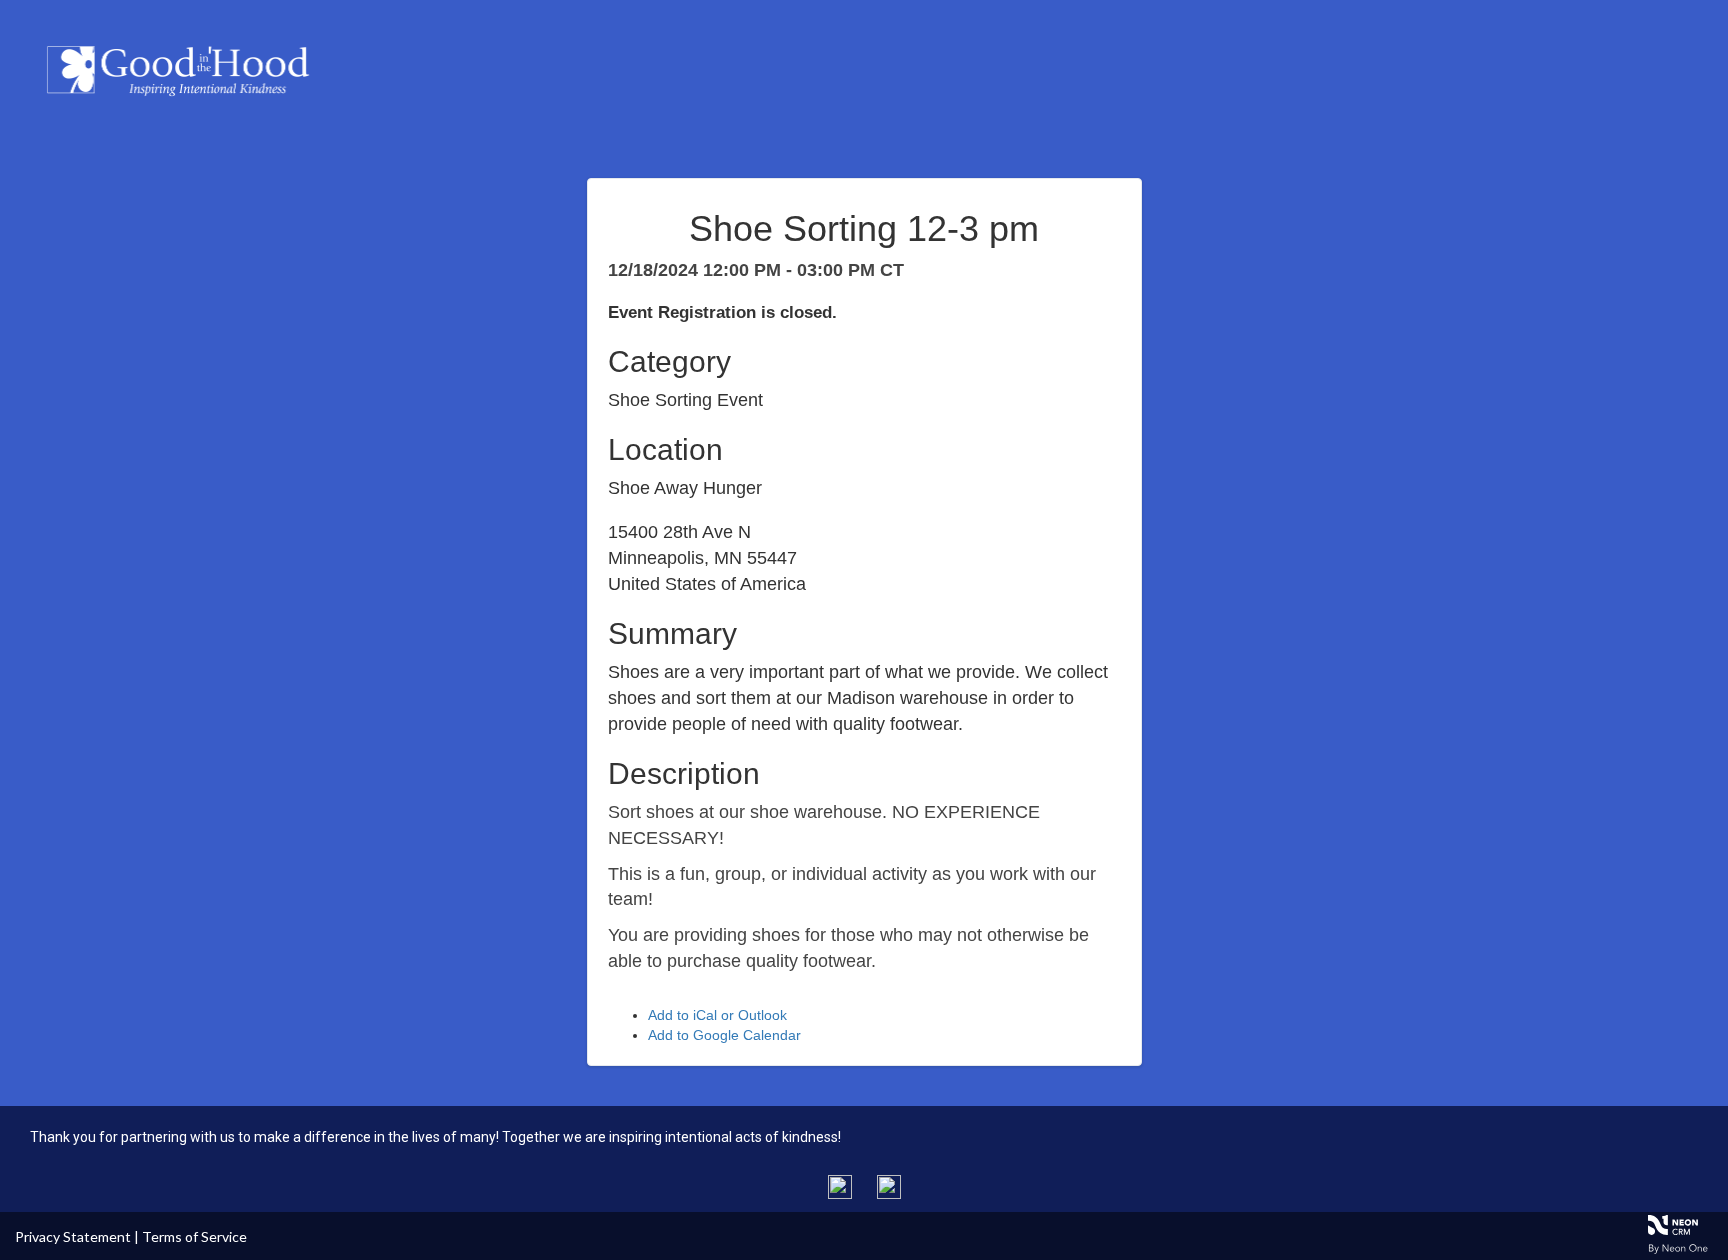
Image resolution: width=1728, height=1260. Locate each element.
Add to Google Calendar (724, 1035)
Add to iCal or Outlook (717, 1015)
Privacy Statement (73, 1236)
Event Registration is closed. (722, 312)
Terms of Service (194, 1236)
